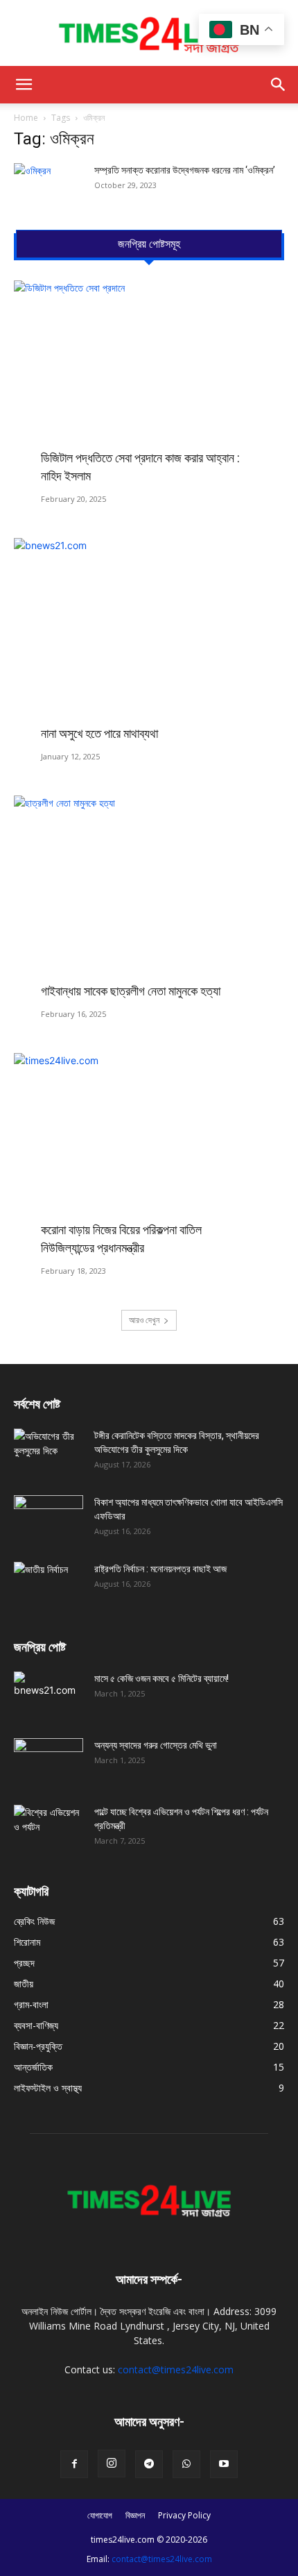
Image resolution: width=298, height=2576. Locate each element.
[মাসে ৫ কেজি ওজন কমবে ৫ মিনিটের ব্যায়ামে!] (49, 1696)
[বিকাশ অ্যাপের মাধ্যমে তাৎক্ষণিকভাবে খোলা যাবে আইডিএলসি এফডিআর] (49, 1519)
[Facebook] (74, 2464)
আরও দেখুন (144, 1320)
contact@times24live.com (176, 2369)
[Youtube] (224, 2464)
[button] (24, 85)
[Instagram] (112, 2464)
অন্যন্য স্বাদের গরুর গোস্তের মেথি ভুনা (156, 1745)
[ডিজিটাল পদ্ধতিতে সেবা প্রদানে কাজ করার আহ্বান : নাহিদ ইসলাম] (149, 379)
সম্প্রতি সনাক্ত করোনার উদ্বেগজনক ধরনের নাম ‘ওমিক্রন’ (185, 170)
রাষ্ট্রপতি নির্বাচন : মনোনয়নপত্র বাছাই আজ (160, 1569)
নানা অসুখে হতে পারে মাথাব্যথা (99, 733)
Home (26, 118)
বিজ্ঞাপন (135, 2515)
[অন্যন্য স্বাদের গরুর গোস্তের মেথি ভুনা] (49, 1762)
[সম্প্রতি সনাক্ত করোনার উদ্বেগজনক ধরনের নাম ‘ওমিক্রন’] (49, 187)
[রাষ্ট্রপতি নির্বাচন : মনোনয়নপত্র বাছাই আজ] (49, 1586)
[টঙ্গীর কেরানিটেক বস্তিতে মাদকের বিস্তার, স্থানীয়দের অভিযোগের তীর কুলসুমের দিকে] (49, 1453)
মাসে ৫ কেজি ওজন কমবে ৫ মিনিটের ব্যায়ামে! (161, 1678)
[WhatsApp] (186, 2464)
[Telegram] (149, 2464)
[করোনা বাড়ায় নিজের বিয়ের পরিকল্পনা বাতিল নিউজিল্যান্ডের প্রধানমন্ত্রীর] (149, 1151)
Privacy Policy (184, 2515)
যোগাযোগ (100, 2515)
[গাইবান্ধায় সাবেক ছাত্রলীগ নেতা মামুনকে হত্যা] (149, 894)
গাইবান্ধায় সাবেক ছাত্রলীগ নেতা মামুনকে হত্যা (131, 991)
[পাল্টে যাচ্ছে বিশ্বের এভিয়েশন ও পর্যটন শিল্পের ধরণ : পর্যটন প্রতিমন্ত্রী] (49, 1829)
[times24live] (149, 33)
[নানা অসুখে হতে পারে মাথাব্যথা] (149, 636)
